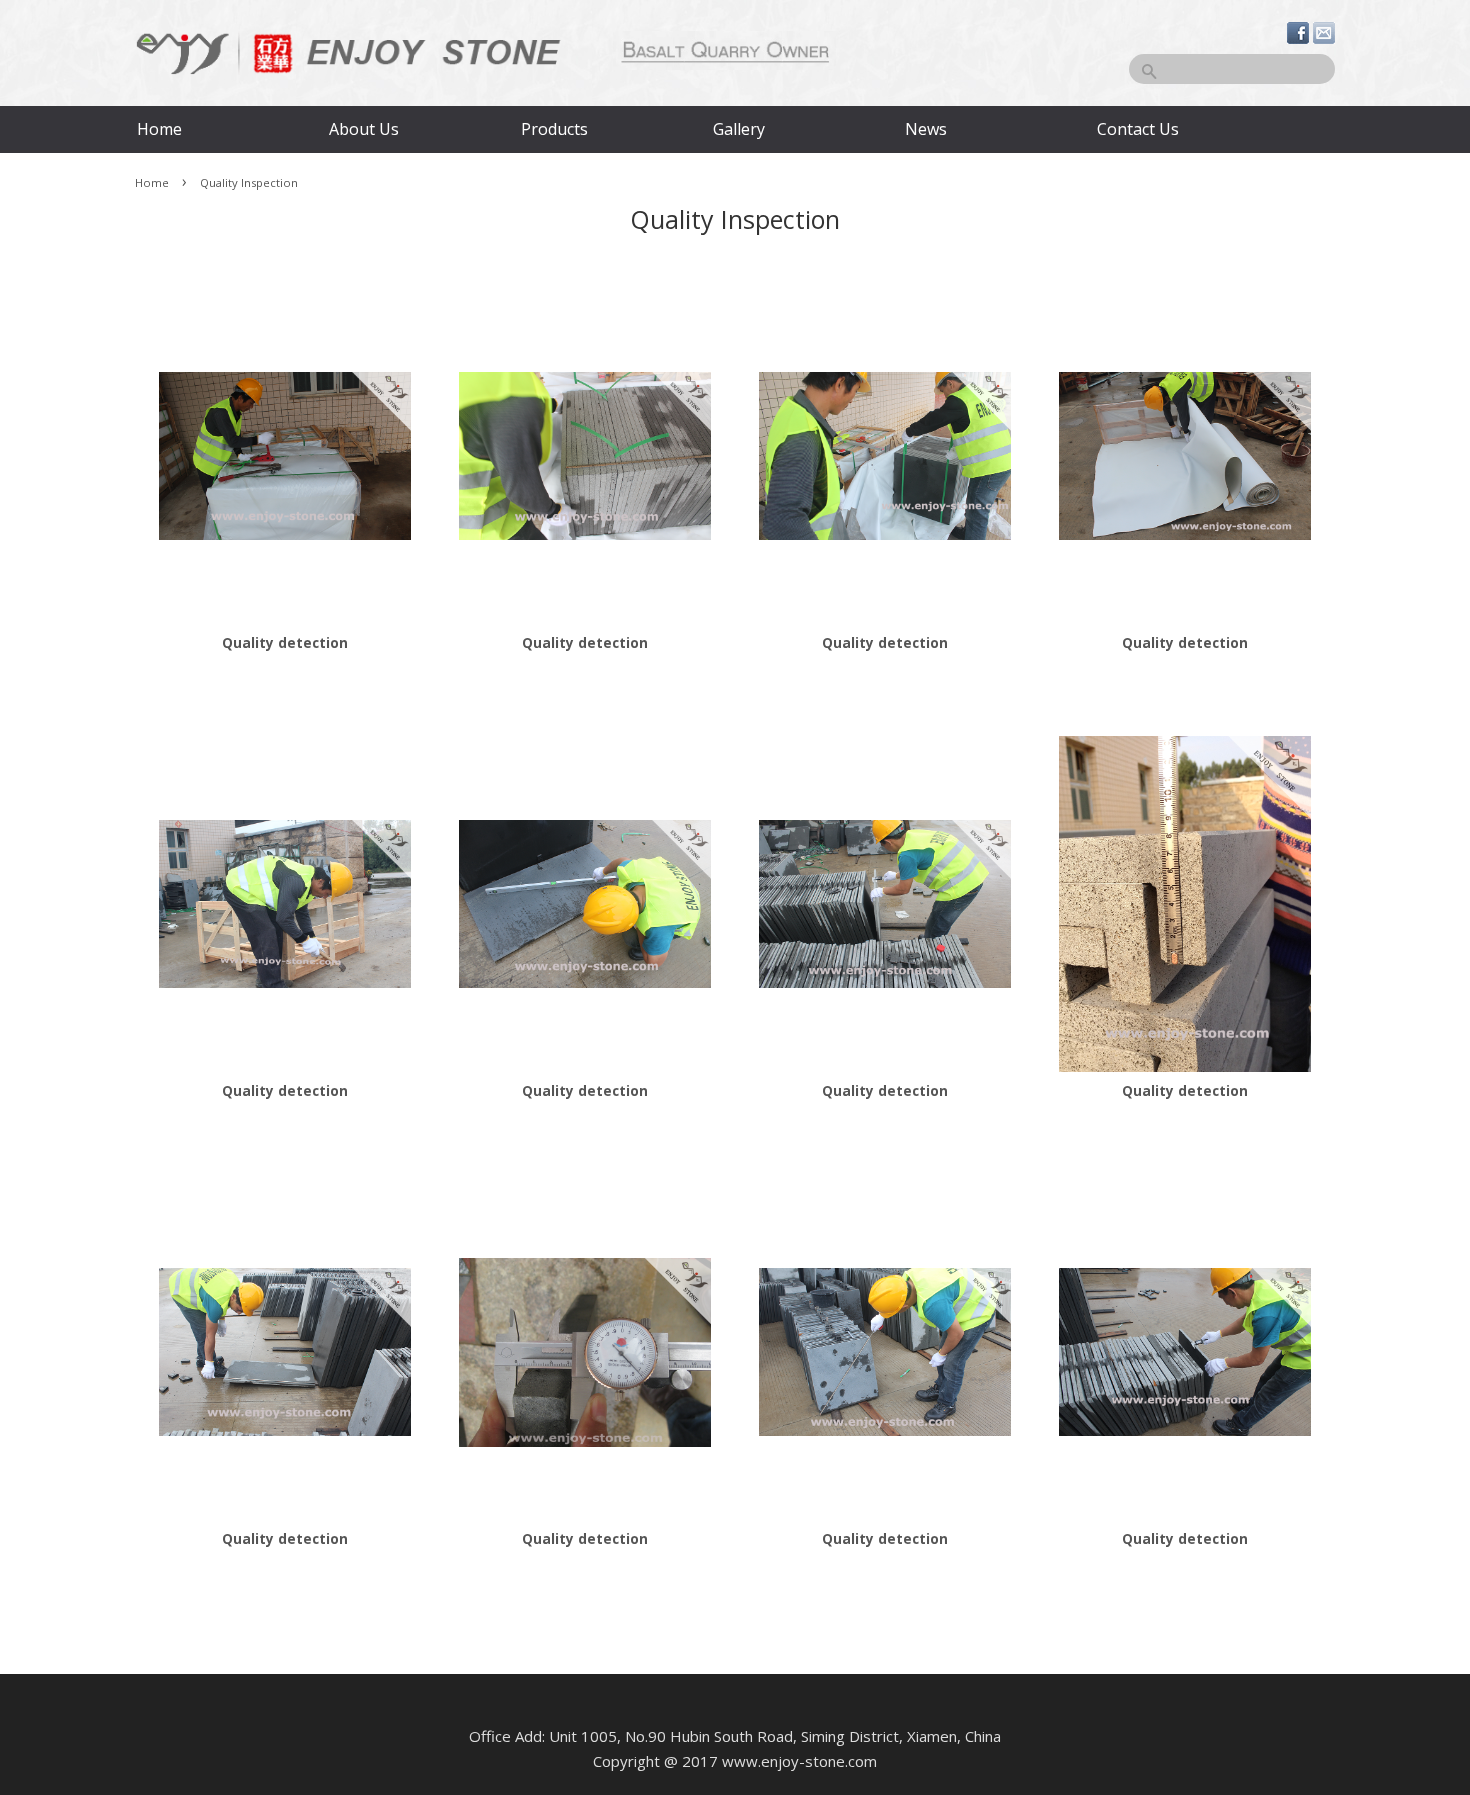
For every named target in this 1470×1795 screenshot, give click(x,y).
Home (159, 129)
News (926, 129)
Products (554, 129)
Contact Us (1136, 129)
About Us (364, 129)
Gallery (739, 129)
